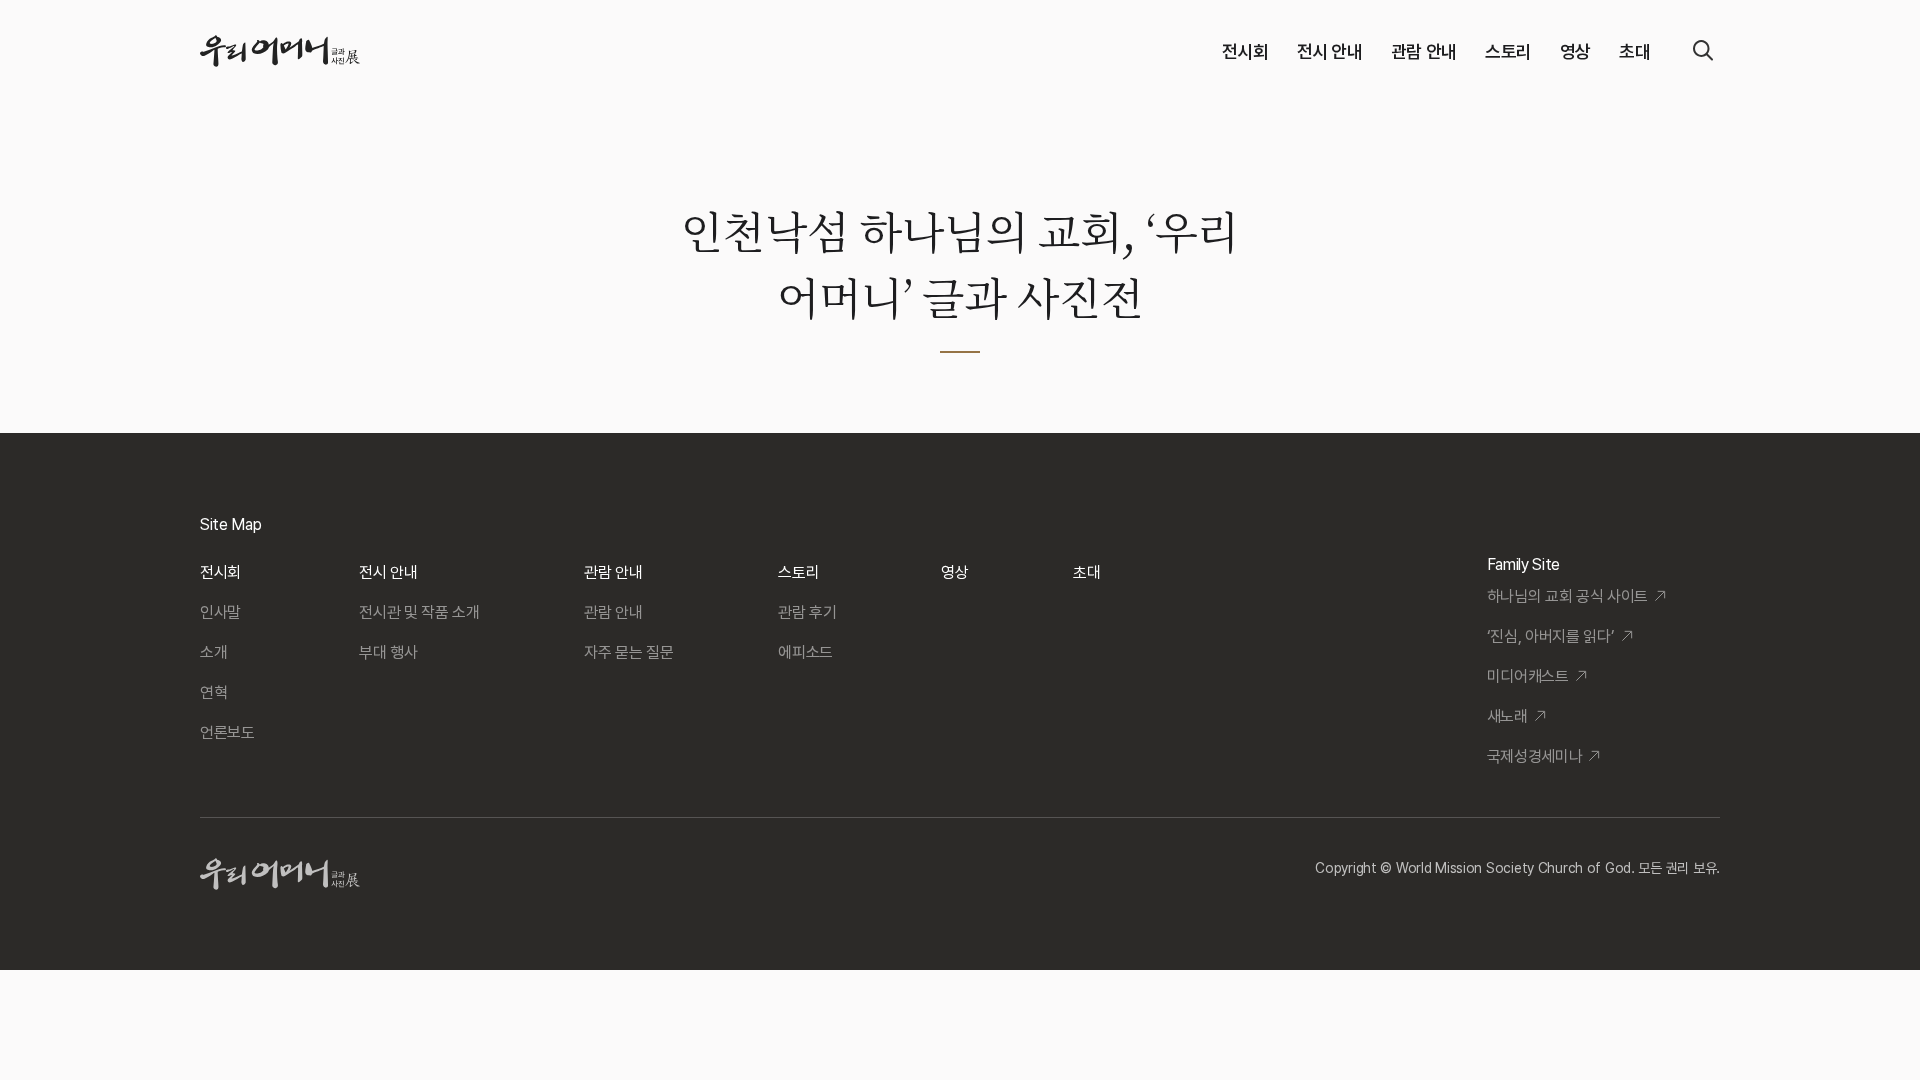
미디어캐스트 (1528, 676)
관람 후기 (807, 612)
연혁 (213, 692)
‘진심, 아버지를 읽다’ (1551, 636)
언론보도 (227, 732)
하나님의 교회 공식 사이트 (1568, 596)
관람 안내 (1424, 51)
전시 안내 (1330, 51)
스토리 (1508, 51)
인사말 (220, 612)
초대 (1634, 51)
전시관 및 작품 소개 (419, 612)
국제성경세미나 (1535, 756)
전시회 (1245, 51)
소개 (213, 652)
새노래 (1507, 716)
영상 (1575, 51)
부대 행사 (388, 652)
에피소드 (805, 652)
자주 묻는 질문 (628, 652)
